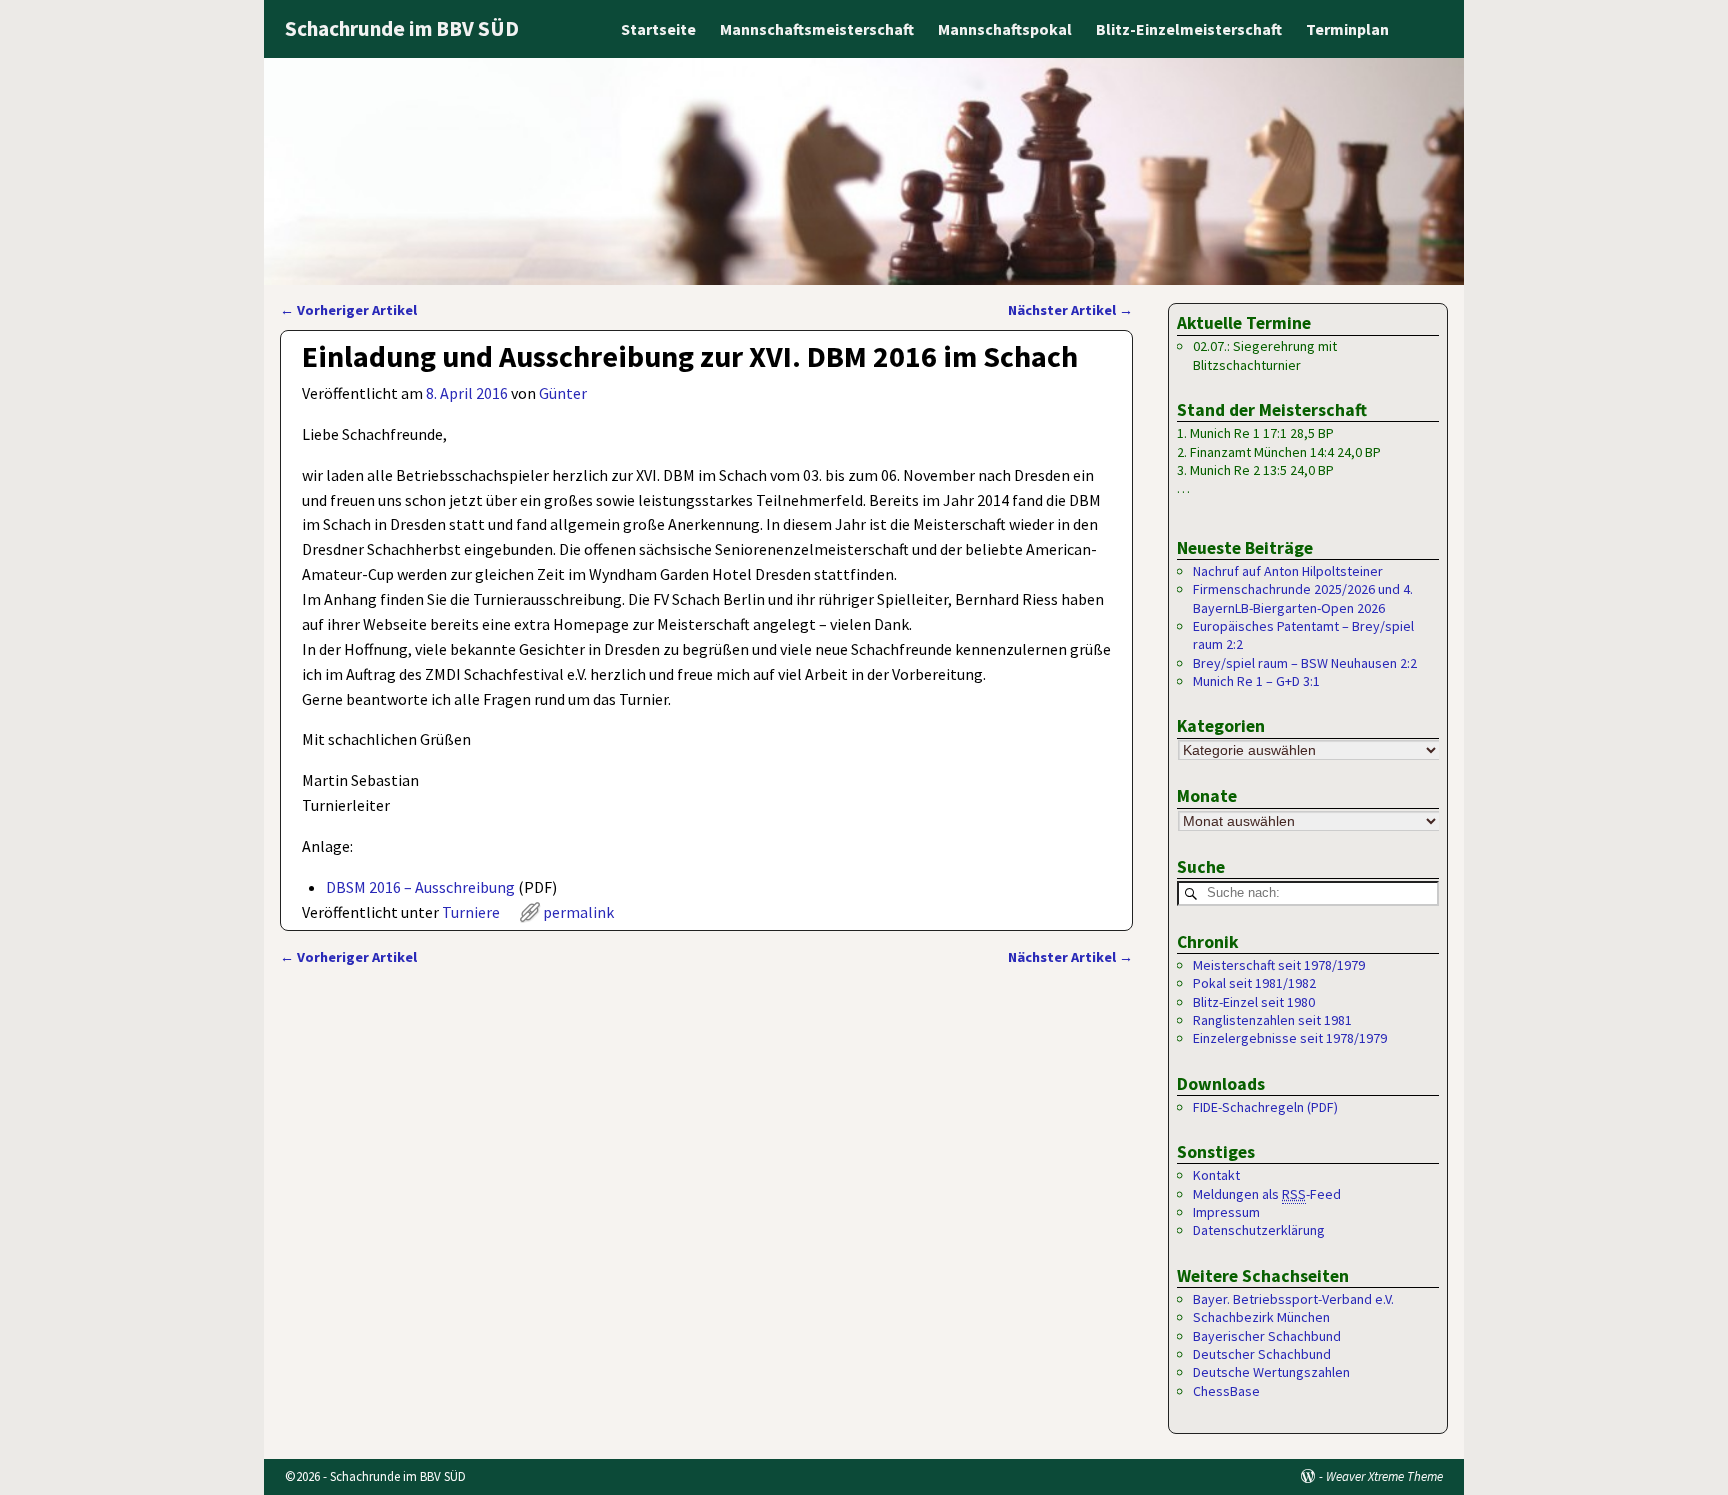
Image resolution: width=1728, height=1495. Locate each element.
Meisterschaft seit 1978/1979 (1279, 965)
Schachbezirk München (1261, 1317)
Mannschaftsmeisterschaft (817, 29)
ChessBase (1226, 1391)
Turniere (471, 912)
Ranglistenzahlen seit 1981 (1272, 1020)
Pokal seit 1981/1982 (1254, 983)
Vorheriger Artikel (348, 310)
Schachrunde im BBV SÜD (402, 28)
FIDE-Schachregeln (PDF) (1265, 1107)
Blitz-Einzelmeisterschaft (1189, 29)
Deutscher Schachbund (1262, 1354)
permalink (578, 912)
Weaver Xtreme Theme (1384, 1476)
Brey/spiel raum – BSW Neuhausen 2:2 (1305, 663)
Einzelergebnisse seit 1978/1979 (1290, 1038)
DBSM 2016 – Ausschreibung (420, 887)
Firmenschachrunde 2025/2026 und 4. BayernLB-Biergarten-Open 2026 (1303, 598)
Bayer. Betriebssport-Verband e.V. (1293, 1299)
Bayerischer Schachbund (1267, 1336)
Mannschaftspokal (1005, 29)
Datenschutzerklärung (1259, 1230)
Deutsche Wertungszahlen (1271, 1372)
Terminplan (1347, 29)
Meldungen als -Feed (1267, 1194)
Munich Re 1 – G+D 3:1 (1256, 681)
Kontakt (1216, 1175)
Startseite (658, 29)
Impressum (1226, 1212)
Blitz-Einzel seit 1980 (1254, 1002)
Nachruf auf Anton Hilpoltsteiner (1288, 571)
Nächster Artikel (1070, 310)
